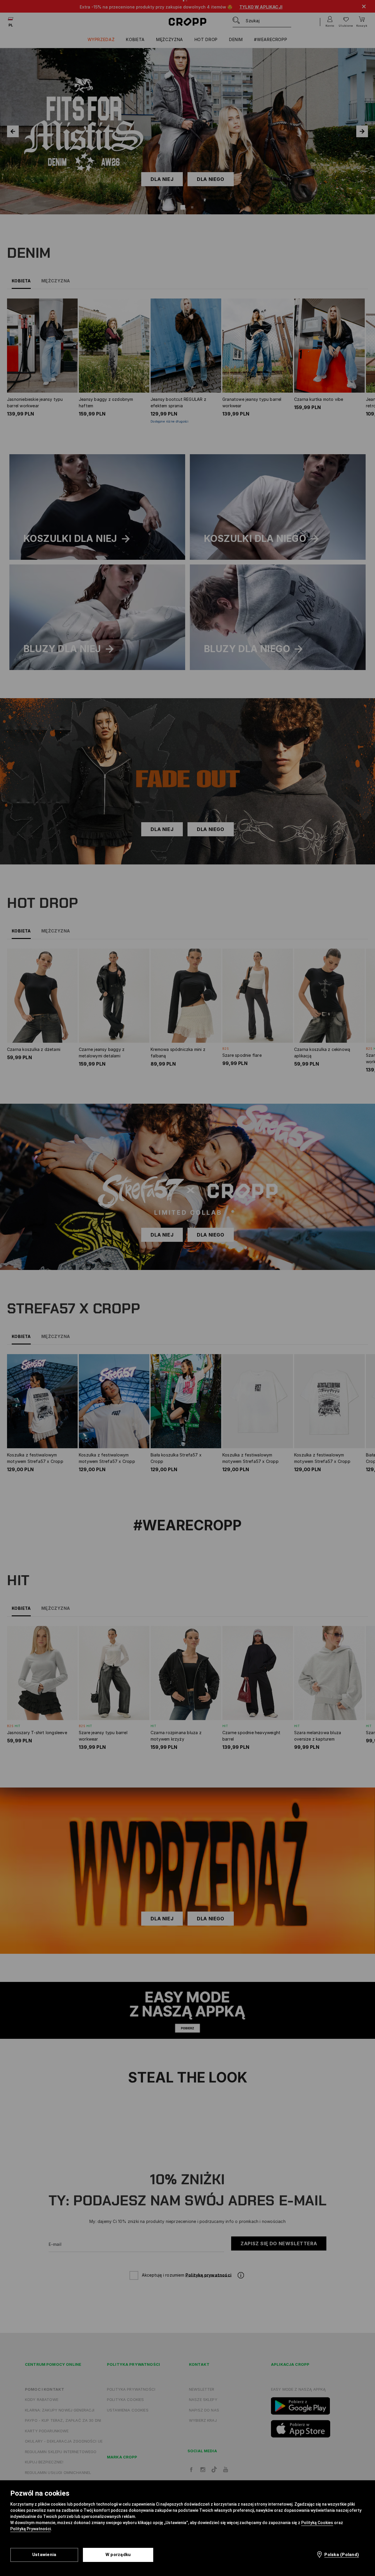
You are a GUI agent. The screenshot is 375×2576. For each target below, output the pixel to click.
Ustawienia (44, 2555)
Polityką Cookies (317, 2523)
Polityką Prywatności (30, 2529)
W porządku (118, 2555)
